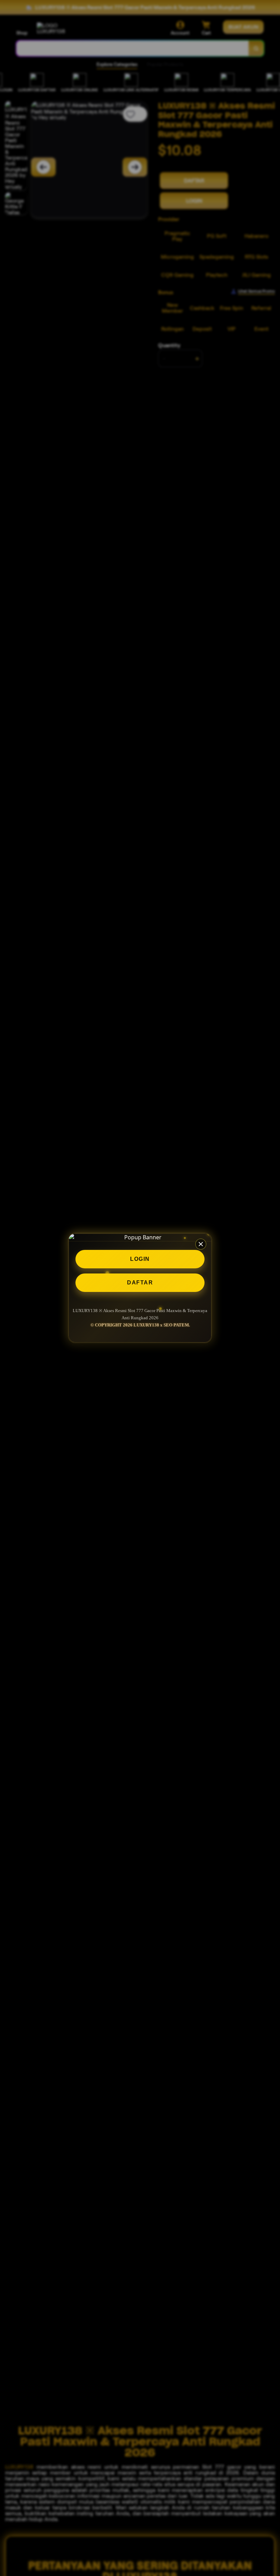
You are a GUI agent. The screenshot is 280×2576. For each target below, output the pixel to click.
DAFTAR (140, 1283)
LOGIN (140, 1259)
